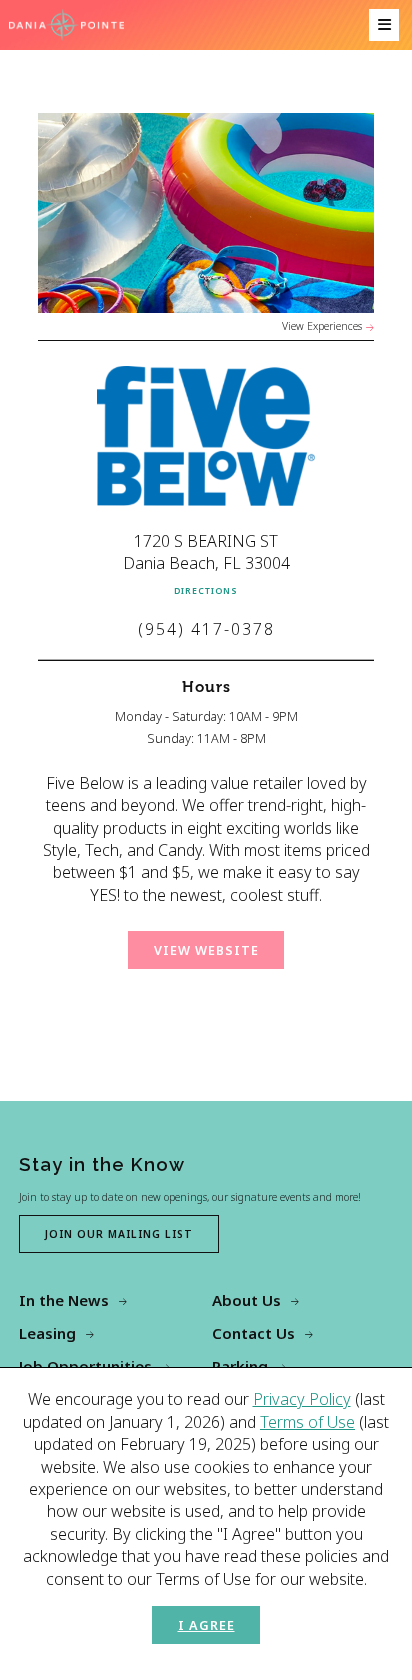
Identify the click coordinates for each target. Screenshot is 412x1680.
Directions (206, 591)
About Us (246, 1300)
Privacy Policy (302, 1399)
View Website (206, 950)
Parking (240, 1366)
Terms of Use (307, 1422)
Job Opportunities (85, 1366)
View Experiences (322, 326)
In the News (64, 1300)
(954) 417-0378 (206, 629)
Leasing (47, 1333)
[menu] (384, 25)
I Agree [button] (206, 1625)
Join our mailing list (119, 1234)
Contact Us (253, 1333)
